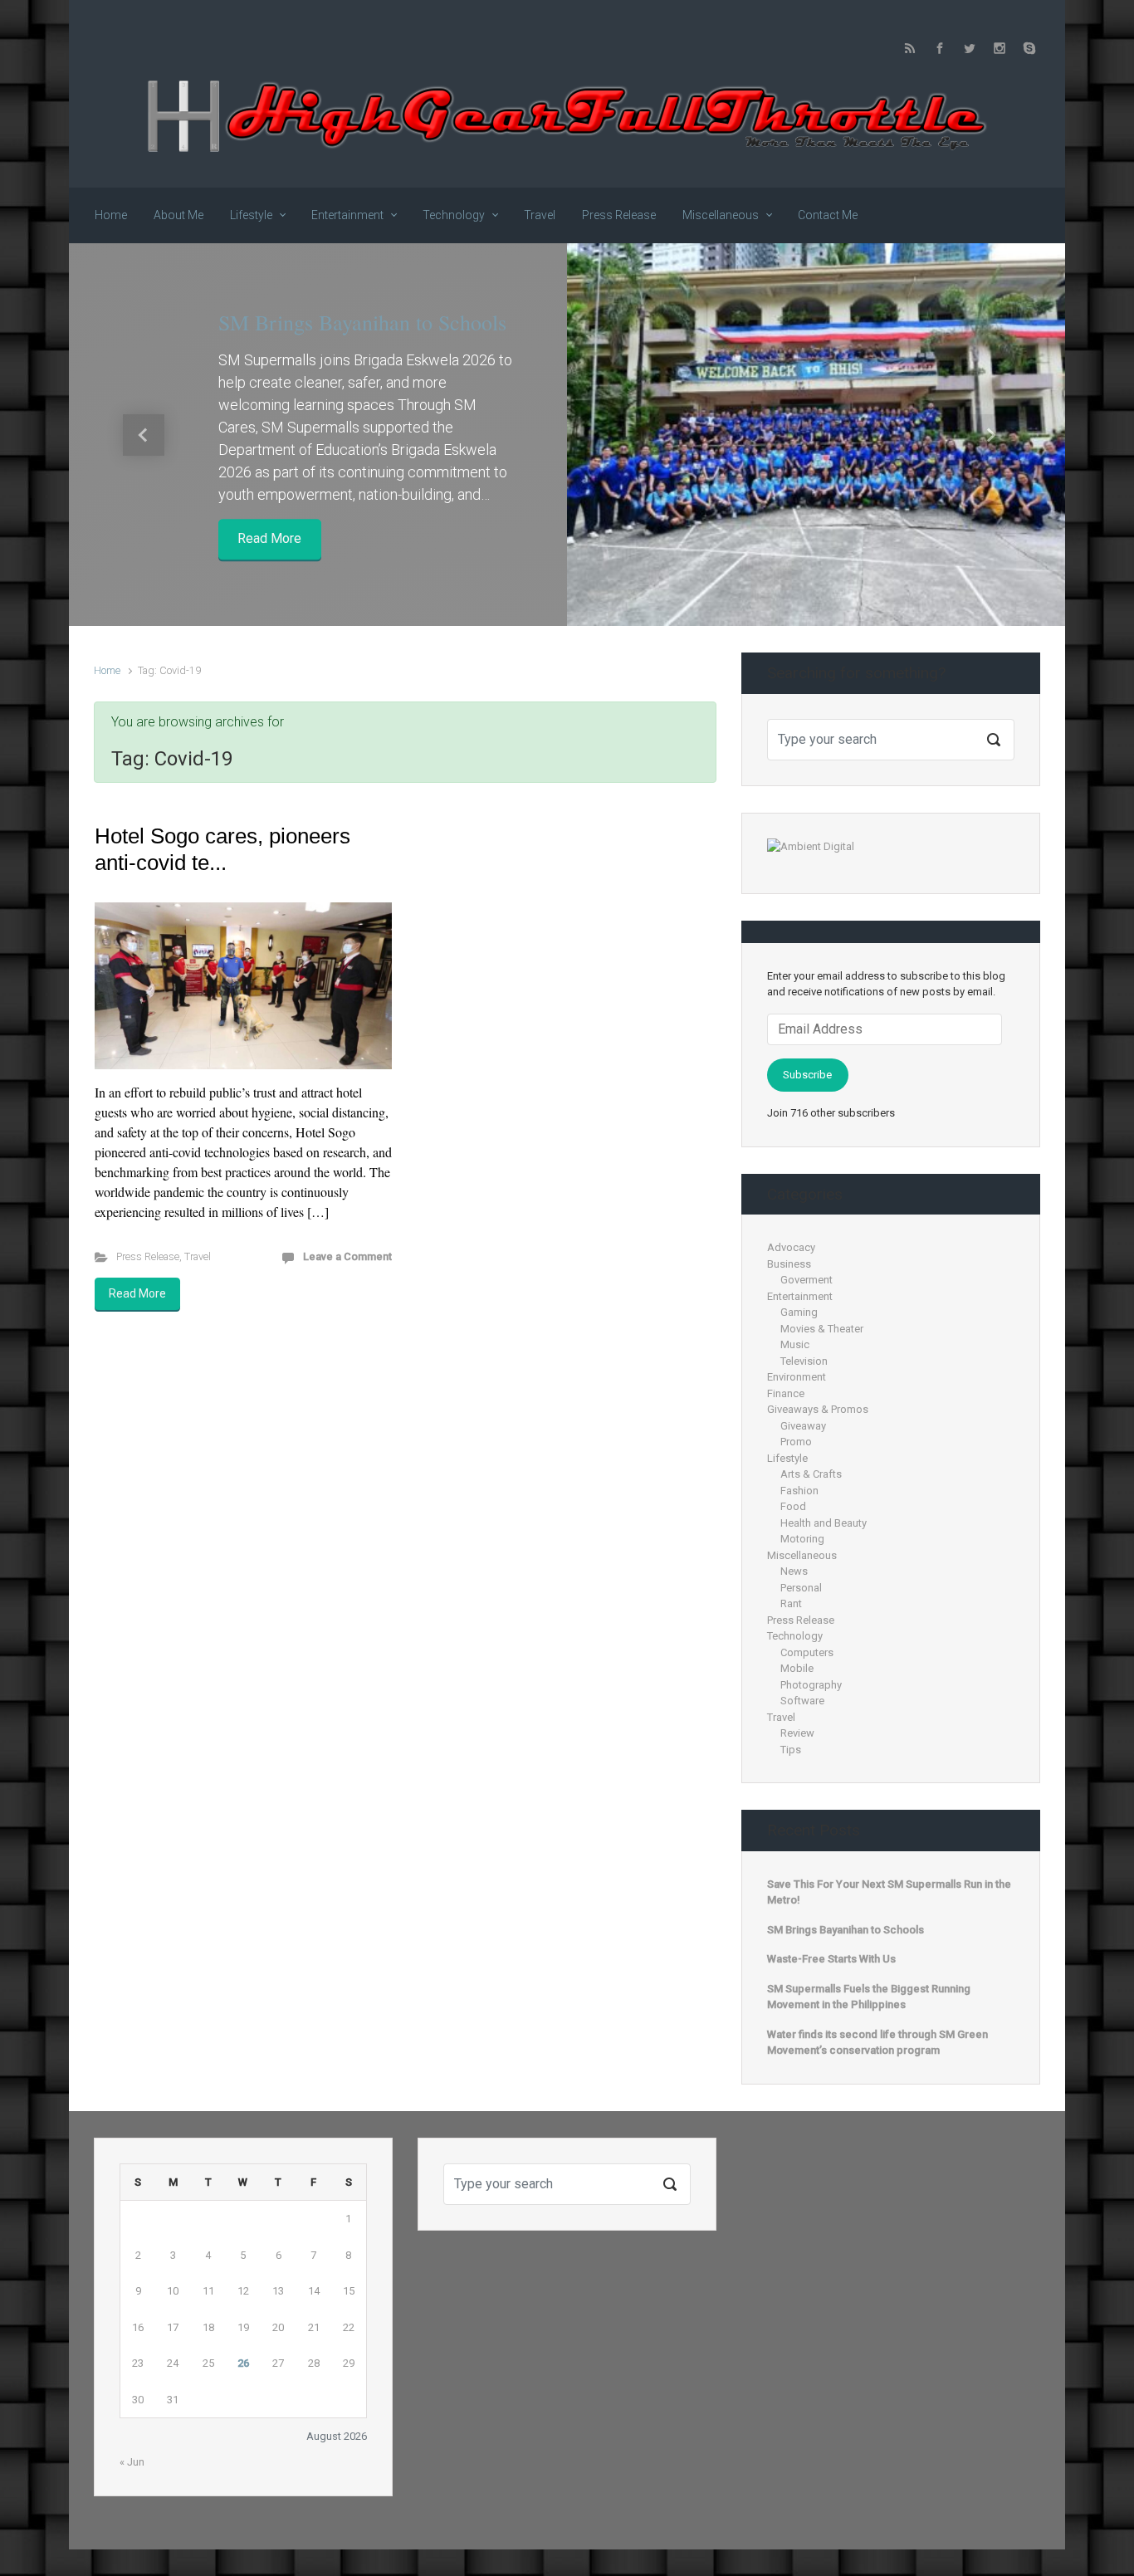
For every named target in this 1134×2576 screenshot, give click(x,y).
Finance (786, 1393)
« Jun (132, 2462)
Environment (797, 1377)
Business (789, 1264)
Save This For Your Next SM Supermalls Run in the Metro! (889, 1892)
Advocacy (791, 1247)
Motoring (802, 1539)
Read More (269, 539)
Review (797, 1733)
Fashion (799, 1491)
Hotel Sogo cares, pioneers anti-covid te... (222, 849)
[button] (144, 435)
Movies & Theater (822, 1329)
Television (804, 1361)
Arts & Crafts (811, 1474)
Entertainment (800, 1296)
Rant (791, 1603)
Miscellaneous (802, 1555)
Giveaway (803, 1426)
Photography (811, 1685)
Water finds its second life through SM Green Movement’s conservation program (877, 2043)
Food (793, 1506)
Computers (807, 1652)
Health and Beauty (824, 1523)
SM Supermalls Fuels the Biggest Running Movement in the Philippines (869, 1997)
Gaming (799, 1312)
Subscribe (807, 1075)
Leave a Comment (347, 1256)
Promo (796, 1442)
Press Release (148, 1256)
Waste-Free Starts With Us (831, 1959)
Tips (791, 1750)
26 (243, 2363)
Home (107, 670)
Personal (801, 1588)
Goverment (807, 1280)
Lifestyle (787, 1458)
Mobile (797, 1668)
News (794, 1571)
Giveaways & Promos (818, 1409)
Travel (198, 1256)
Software (802, 1701)
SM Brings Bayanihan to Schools (362, 322)
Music (795, 1344)
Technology (795, 1636)
